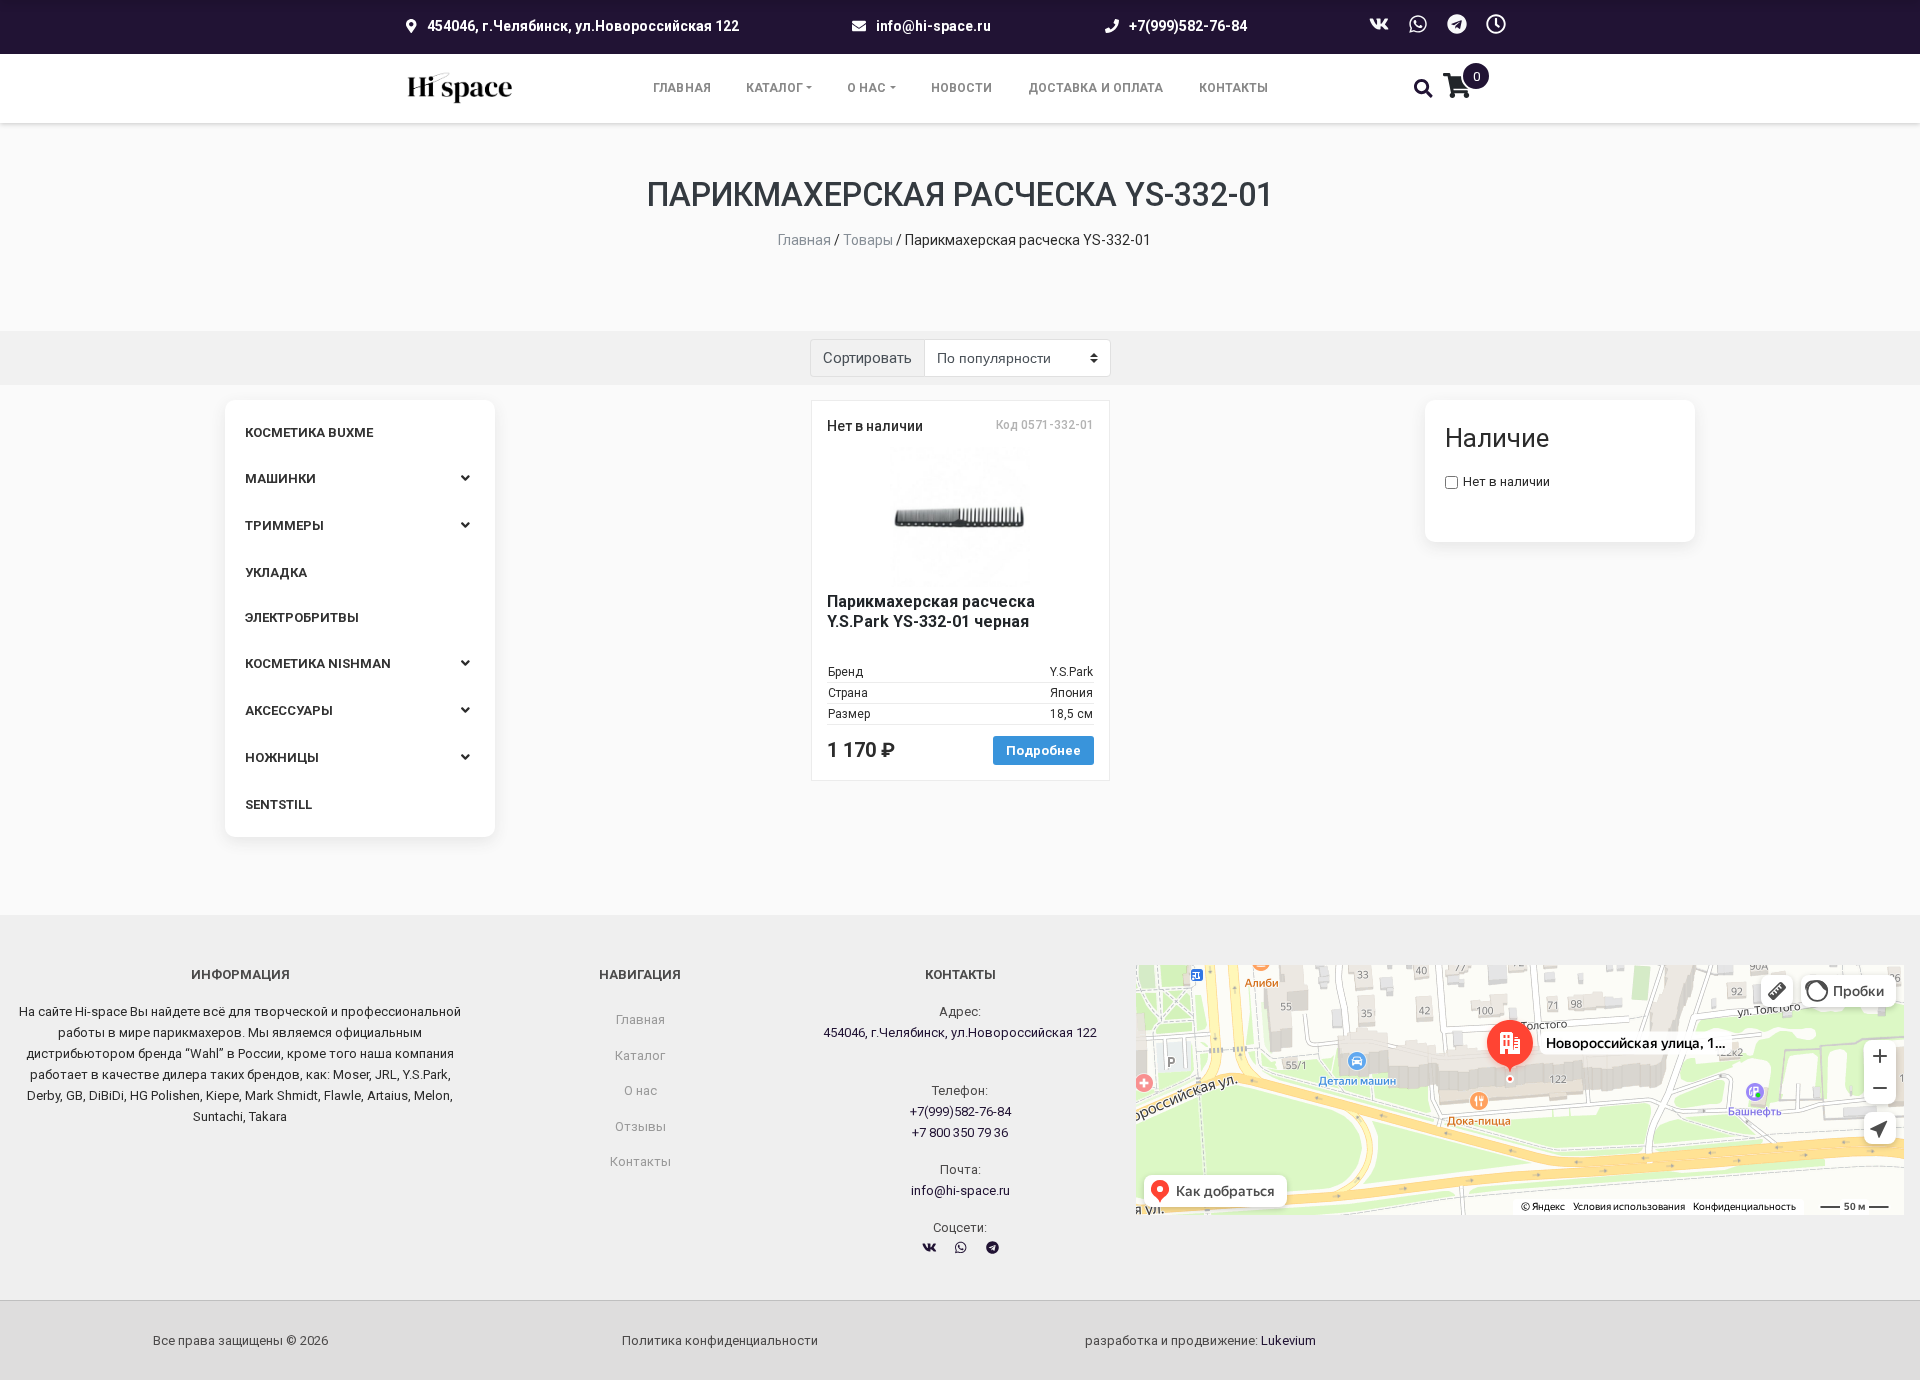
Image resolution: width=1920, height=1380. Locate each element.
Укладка (276, 572)
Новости (962, 88)
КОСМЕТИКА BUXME (309, 432)
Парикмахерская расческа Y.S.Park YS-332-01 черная (931, 611)
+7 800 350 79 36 (960, 1132)
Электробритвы (302, 617)
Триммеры (284, 525)
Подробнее (1043, 750)
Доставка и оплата (1096, 88)
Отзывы (640, 1126)
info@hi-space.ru (933, 26)
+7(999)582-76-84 (1188, 26)
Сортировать (867, 358)
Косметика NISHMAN (318, 663)
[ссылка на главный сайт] (460, 88)
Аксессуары (289, 710)
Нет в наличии (1506, 481)
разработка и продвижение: (1200, 1340)
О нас (867, 88)
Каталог (774, 88)
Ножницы (282, 757)
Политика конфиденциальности (720, 1340)
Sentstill (278, 804)
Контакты (1234, 88)
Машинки (280, 478)
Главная (682, 88)
